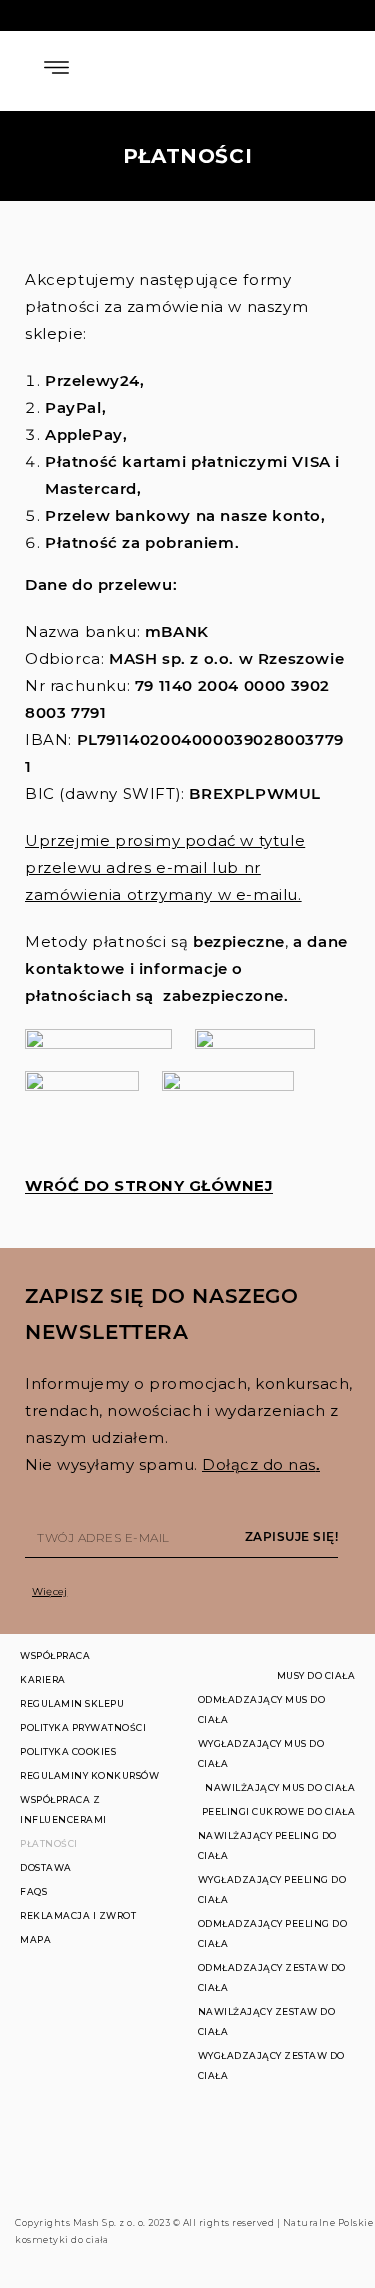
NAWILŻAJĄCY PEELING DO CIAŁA (267, 1845)
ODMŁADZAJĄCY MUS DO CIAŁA (262, 1709)
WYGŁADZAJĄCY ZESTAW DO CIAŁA (271, 2065)
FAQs (33, 1891)
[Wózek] (319, 67)
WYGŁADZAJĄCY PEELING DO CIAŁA (272, 1889)
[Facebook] (320, 2183)
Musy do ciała (316, 1675)
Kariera (43, 1679)
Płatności (49, 1843)
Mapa (35, 1939)
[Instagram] (347, 2183)
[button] (149, 1186)
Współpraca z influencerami (63, 1809)
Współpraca (55, 1655)
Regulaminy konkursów (89, 1775)
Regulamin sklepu (72, 1703)
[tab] (192, 1591)
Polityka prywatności (83, 1727)
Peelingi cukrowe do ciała (279, 1811)
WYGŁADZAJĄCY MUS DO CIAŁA (261, 1753)
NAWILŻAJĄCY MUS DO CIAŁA (280, 1787)
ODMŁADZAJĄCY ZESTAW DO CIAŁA (272, 1977)
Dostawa (46, 1867)
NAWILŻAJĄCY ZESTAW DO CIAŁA (267, 2021)
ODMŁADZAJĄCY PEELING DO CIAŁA (273, 1933)
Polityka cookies (68, 1751)
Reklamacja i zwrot (78, 1915)
